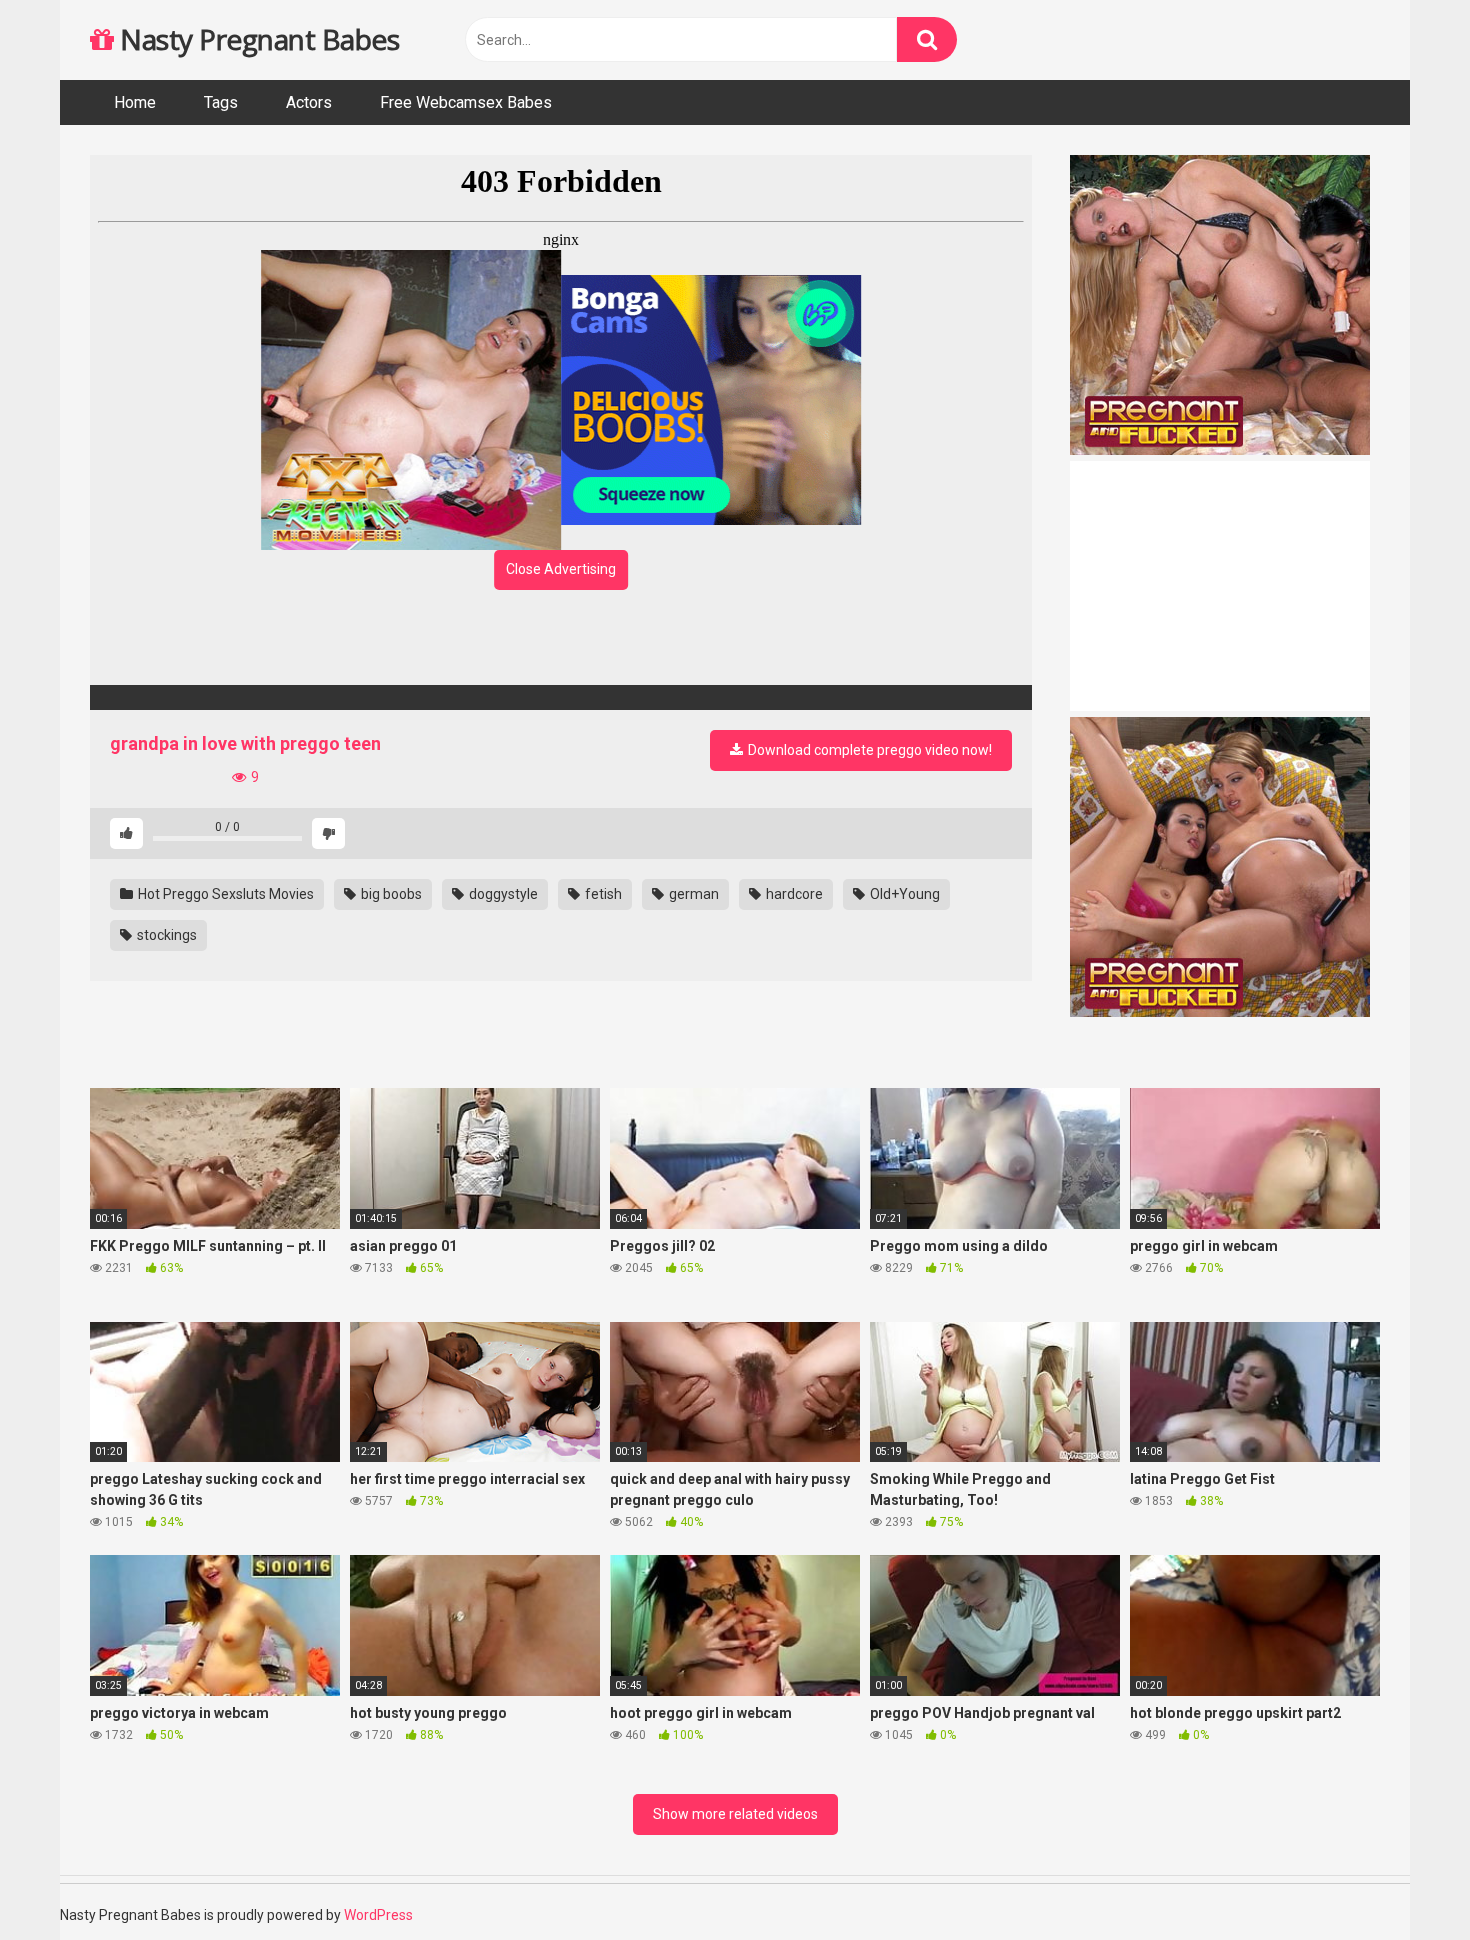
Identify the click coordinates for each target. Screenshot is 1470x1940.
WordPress (378, 1915)
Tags (221, 102)
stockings (165, 935)
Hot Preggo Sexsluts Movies (224, 894)
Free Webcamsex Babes (466, 102)
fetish (602, 894)
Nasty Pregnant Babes (256, 39)
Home (135, 102)
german (692, 894)
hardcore (793, 894)
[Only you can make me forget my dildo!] (561, 697)
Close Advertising (561, 569)
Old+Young (903, 894)
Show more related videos (735, 1814)
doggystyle (502, 894)
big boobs (390, 894)
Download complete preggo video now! (868, 750)
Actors (309, 102)
